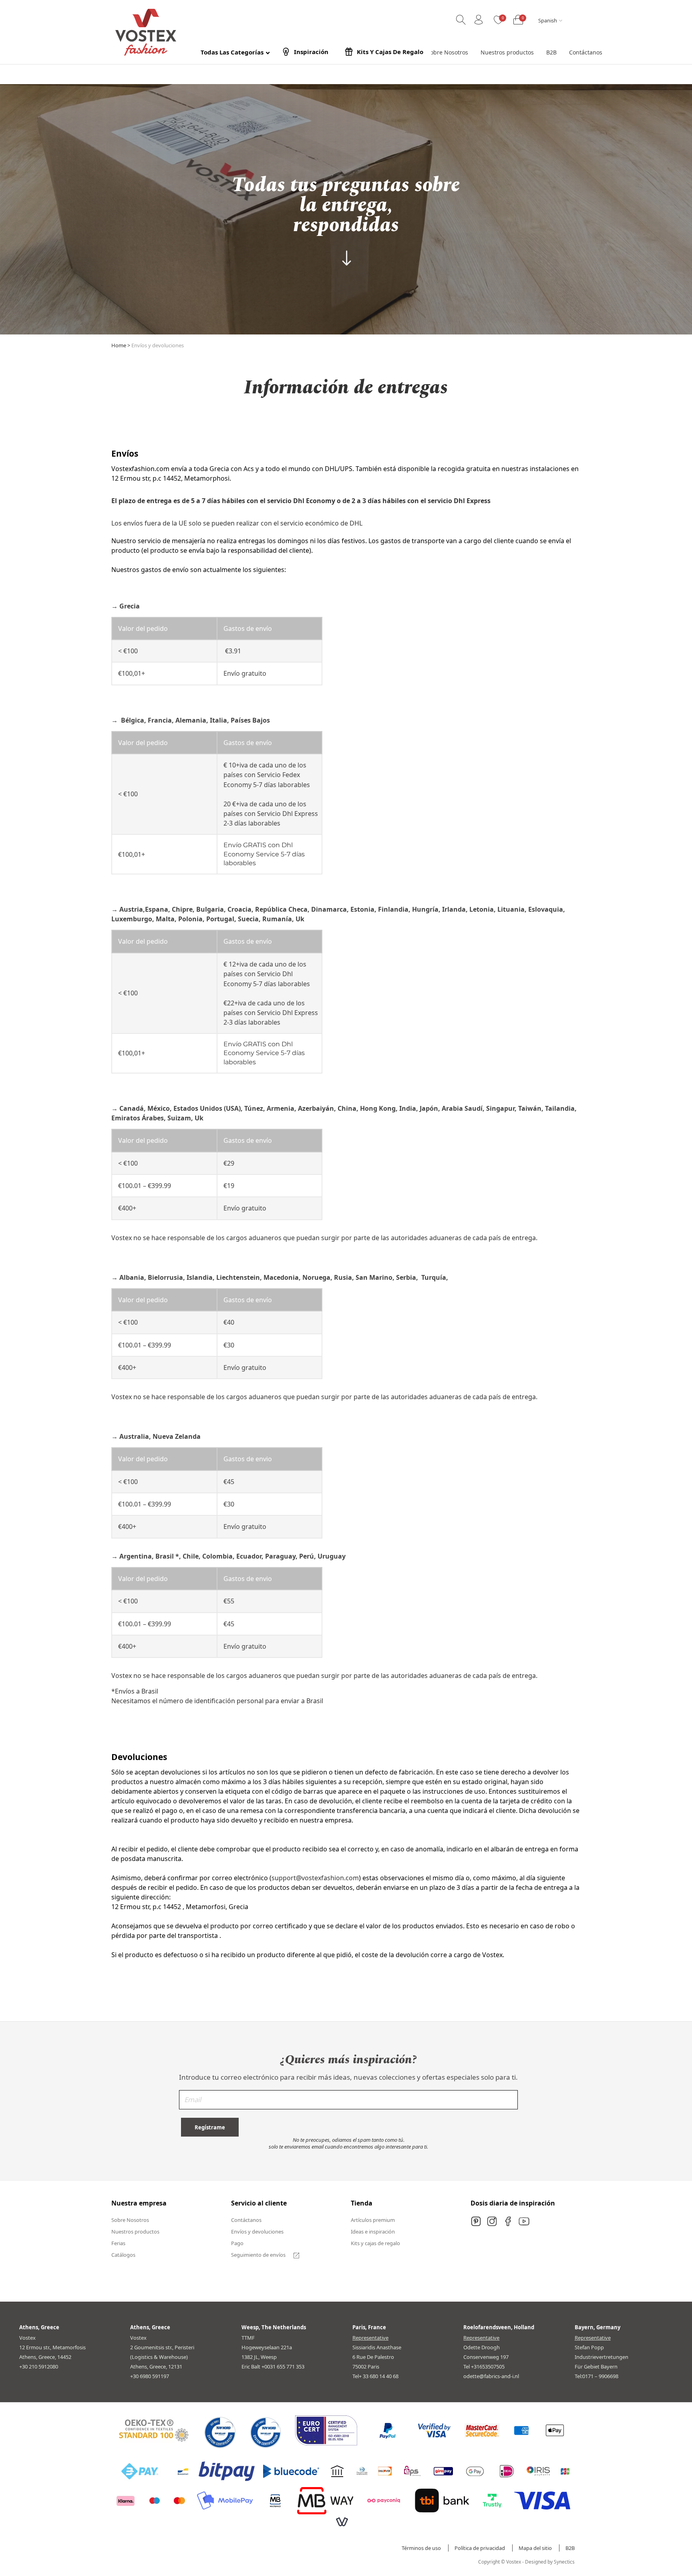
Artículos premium (373, 2220)
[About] (346, 258)
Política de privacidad (480, 2548)
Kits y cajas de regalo (375, 2243)
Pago (237, 2243)
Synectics (564, 2562)
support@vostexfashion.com (315, 1878)
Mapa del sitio (536, 2548)
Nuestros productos (135, 2232)
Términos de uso (422, 2548)
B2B (570, 2548)
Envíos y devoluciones (257, 2232)
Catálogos (123, 2255)
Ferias (118, 2243)
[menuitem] (447, 52)
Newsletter (348, 2103)
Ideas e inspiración (373, 2232)
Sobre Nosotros (130, 2220)
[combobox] (549, 21)
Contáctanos (246, 2220)
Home (119, 345)
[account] (479, 20)
